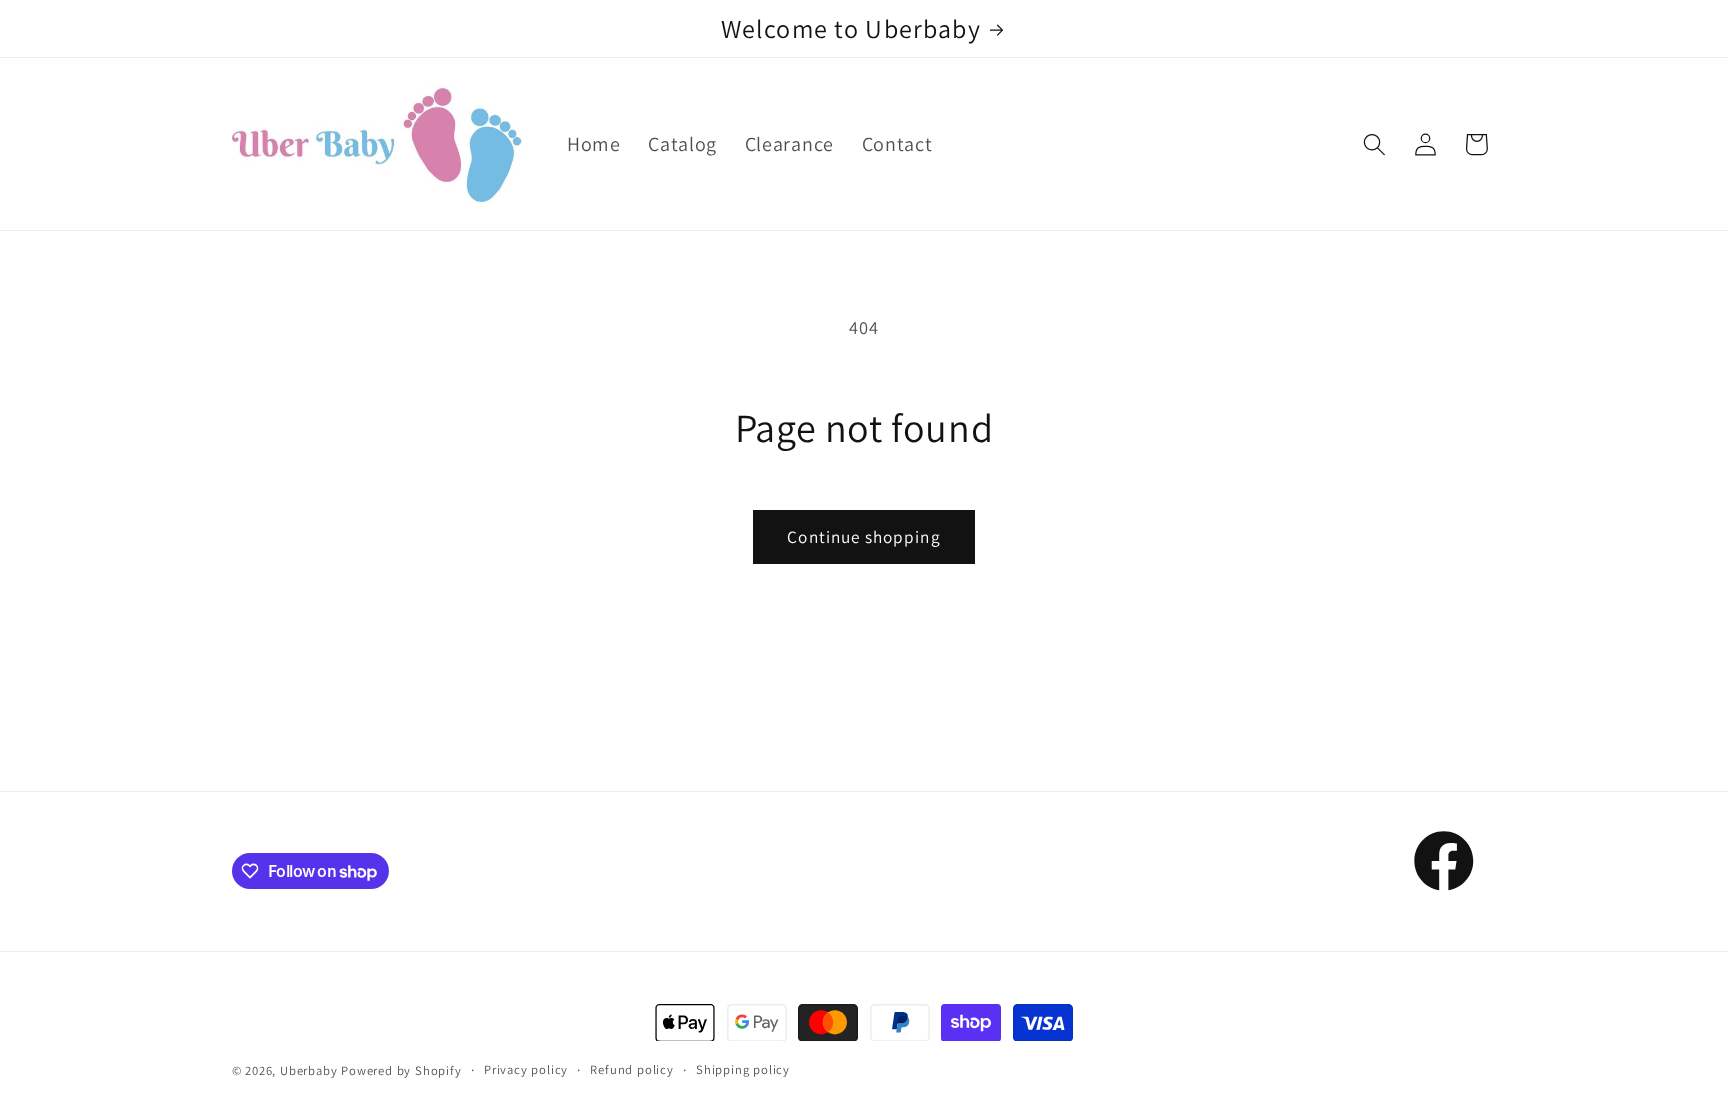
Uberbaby (308, 1070)
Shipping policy (743, 1069)
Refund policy (631, 1069)
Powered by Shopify (401, 1070)
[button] (1374, 144)
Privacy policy (526, 1069)
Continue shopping (864, 536)
